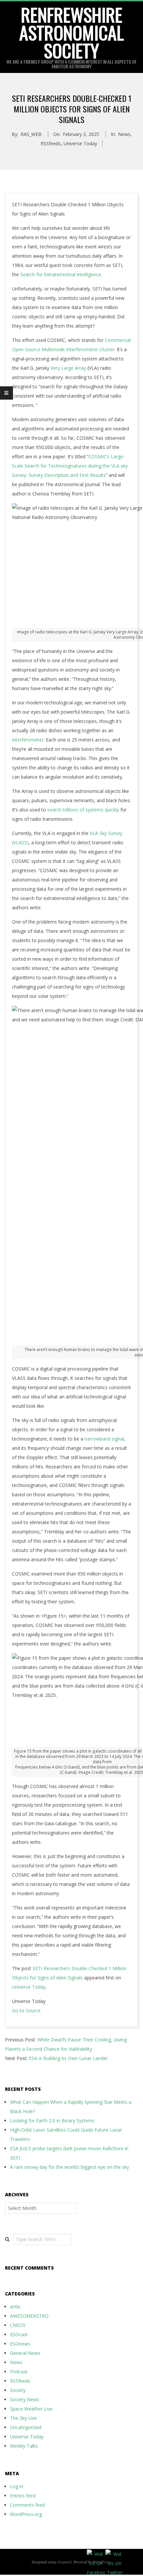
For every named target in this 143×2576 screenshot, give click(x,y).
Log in (17, 2486)
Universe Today (80, 143)
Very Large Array (68, 368)
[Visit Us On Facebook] (96, 2554)
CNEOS (18, 2325)
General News (25, 2353)
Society (18, 2390)
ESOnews (20, 2344)
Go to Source (26, 2010)
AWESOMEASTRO (29, 2316)
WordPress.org (26, 2514)
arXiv (15, 2307)
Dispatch (64, 2562)
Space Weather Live (31, 2409)
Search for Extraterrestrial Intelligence (61, 274)
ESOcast (19, 2334)
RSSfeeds (51, 143)
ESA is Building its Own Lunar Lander (68, 2058)
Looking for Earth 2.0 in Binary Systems (52, 2121)
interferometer (28, 740)
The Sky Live (23, 2418)
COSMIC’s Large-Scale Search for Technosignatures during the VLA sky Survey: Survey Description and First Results (70, 466)
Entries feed (23, 2496)
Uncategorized (26, 2427)
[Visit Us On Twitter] (114, 2554)
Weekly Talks (24, 2446)
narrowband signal (104, 1439)
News (124, 134)
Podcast (19, 2372)
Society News (25, 2399)
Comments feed (27, 2505)
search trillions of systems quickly (83, 810)
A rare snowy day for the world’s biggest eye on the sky (70, 2167)
